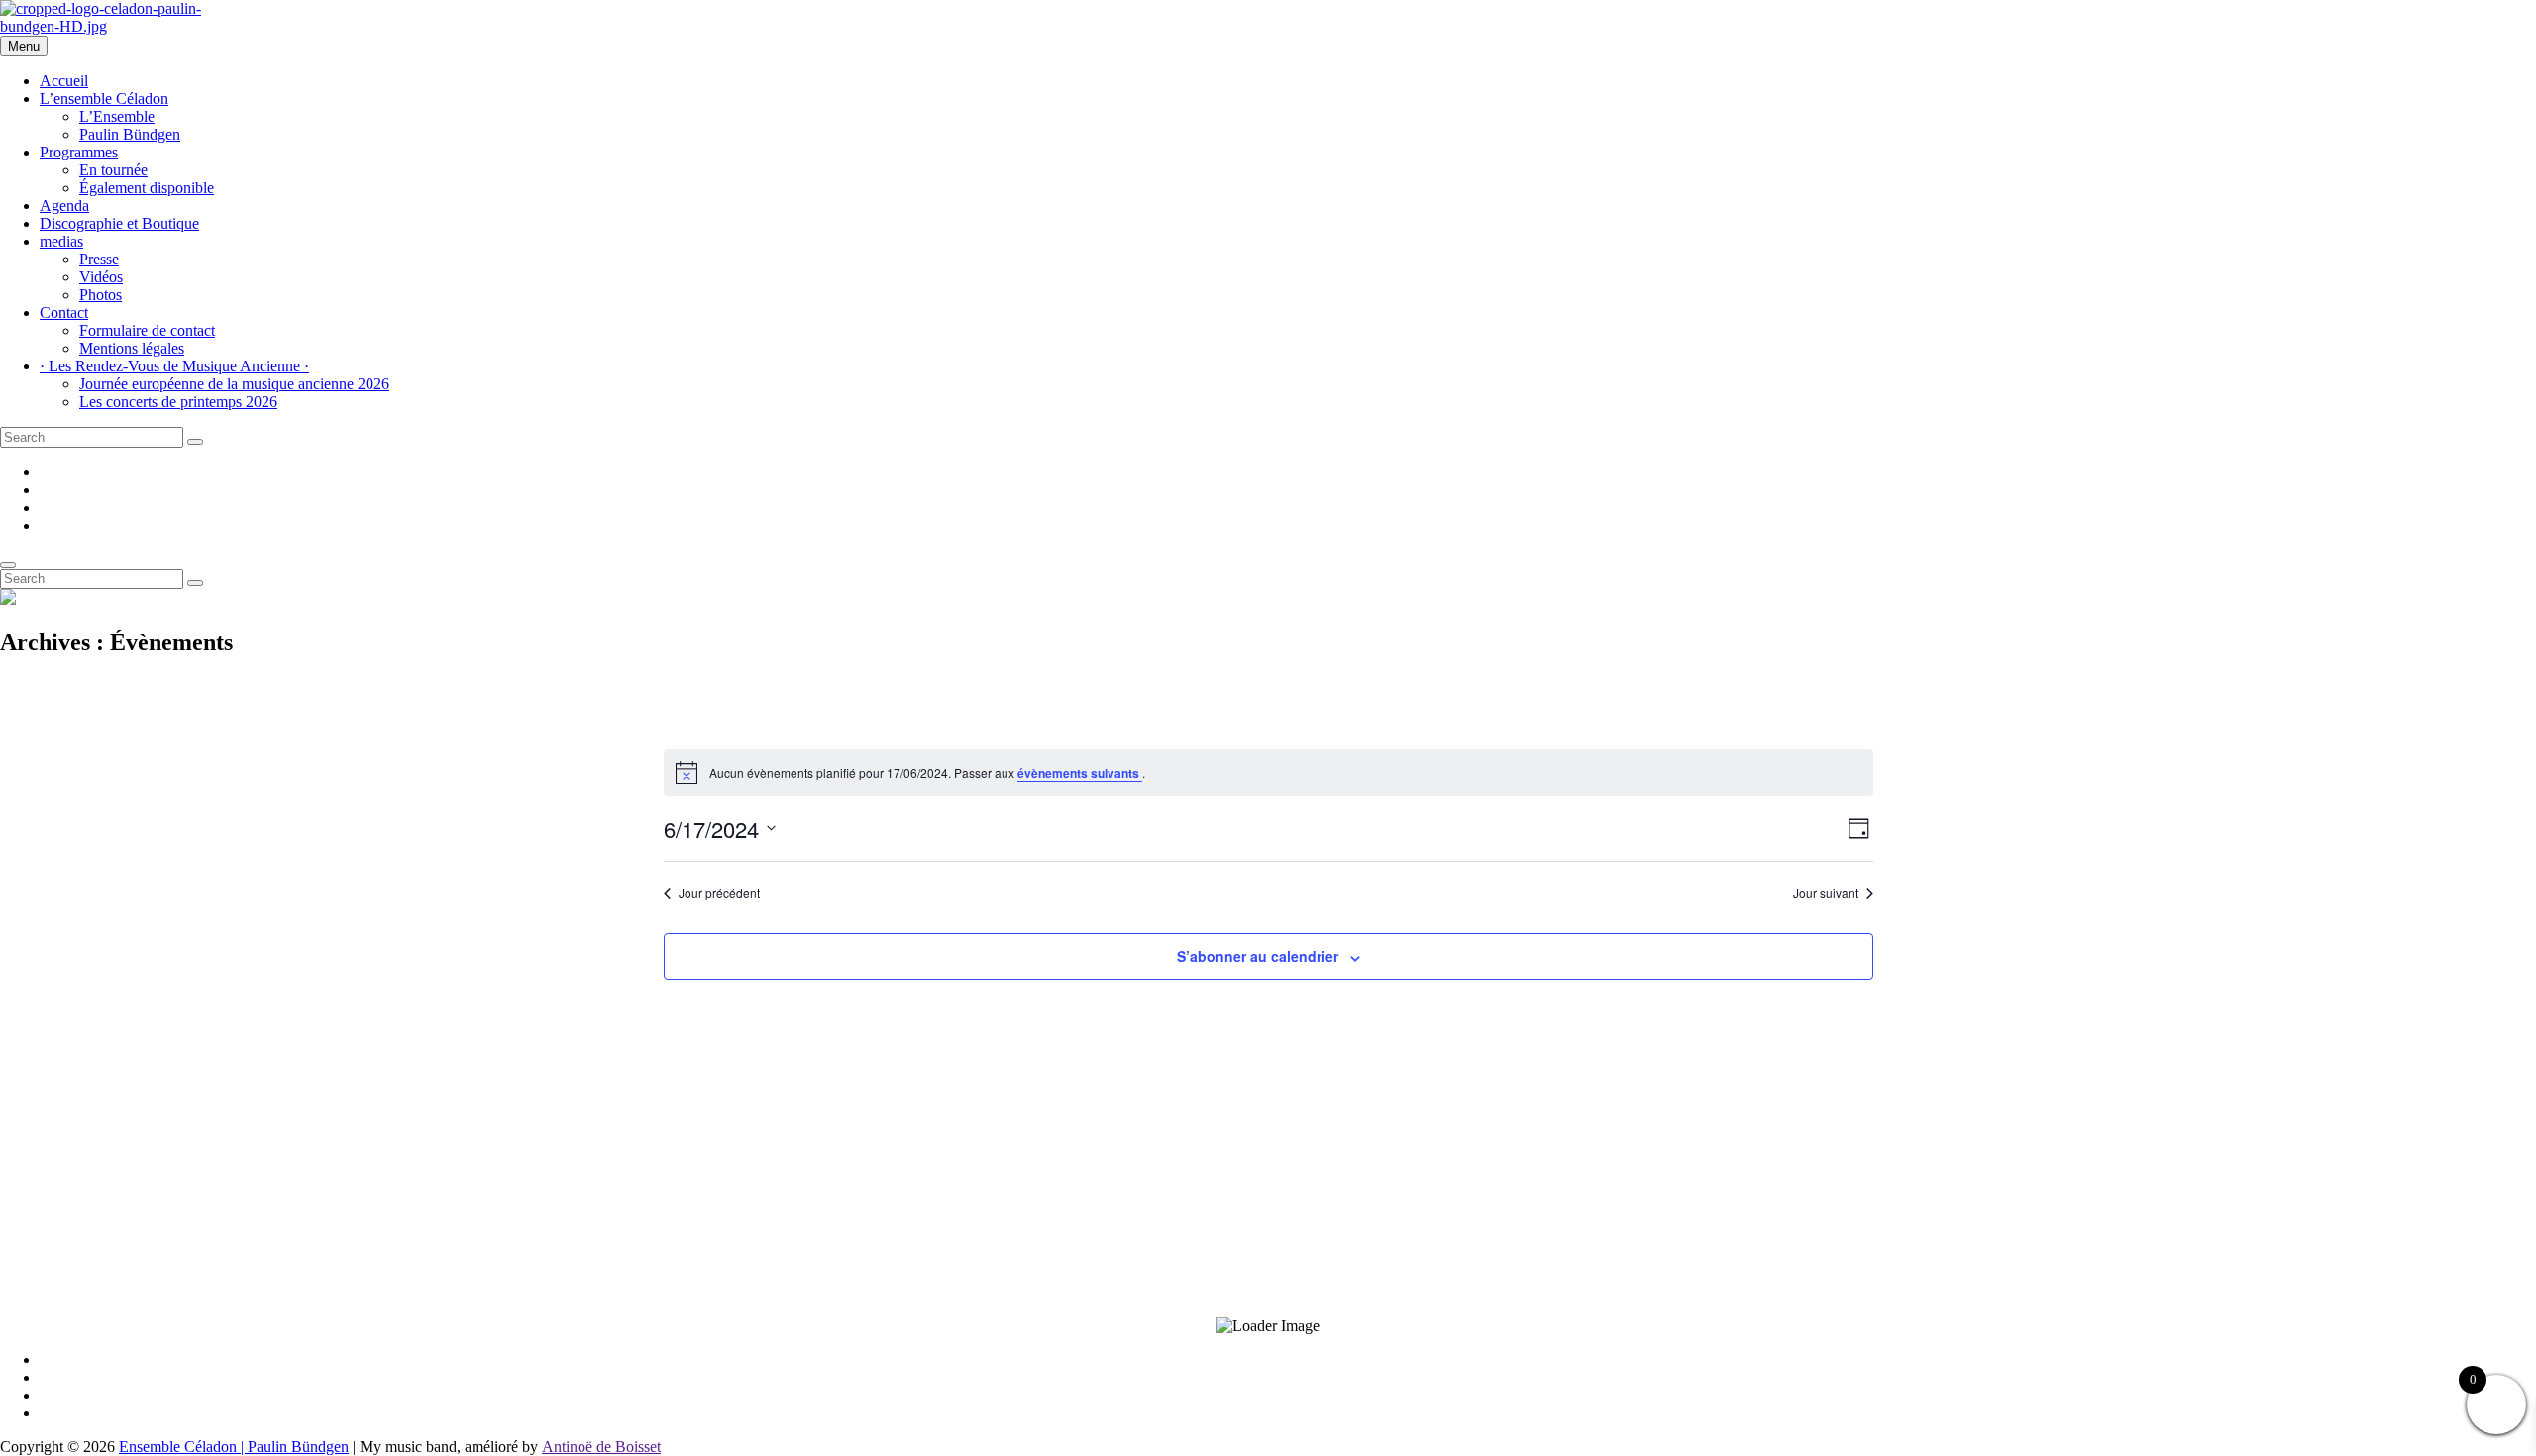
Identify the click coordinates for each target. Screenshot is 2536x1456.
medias (61, 241)
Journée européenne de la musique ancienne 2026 (234, 384)
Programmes (79, 152)
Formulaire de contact (147, 330)
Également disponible (147, 188)
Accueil (64, 81)
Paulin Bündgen (130, 134)
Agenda (64, 206)
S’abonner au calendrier (1258, 956)
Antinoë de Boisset (601, 1447)
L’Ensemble (117, 116)
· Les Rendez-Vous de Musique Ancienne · (174, 366)
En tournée (113, 170)
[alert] (1268, 773)
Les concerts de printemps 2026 (178, 402)
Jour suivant (1826, 893)
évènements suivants (1080, 773)
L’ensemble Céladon (104, 99)
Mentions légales (132, 348)
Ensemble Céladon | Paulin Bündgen (234, 1447)
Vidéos (101, 277)
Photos (101, 295)
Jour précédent (719, 893)
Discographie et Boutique (119, 223)
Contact (64, 312)
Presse (99, 259)
